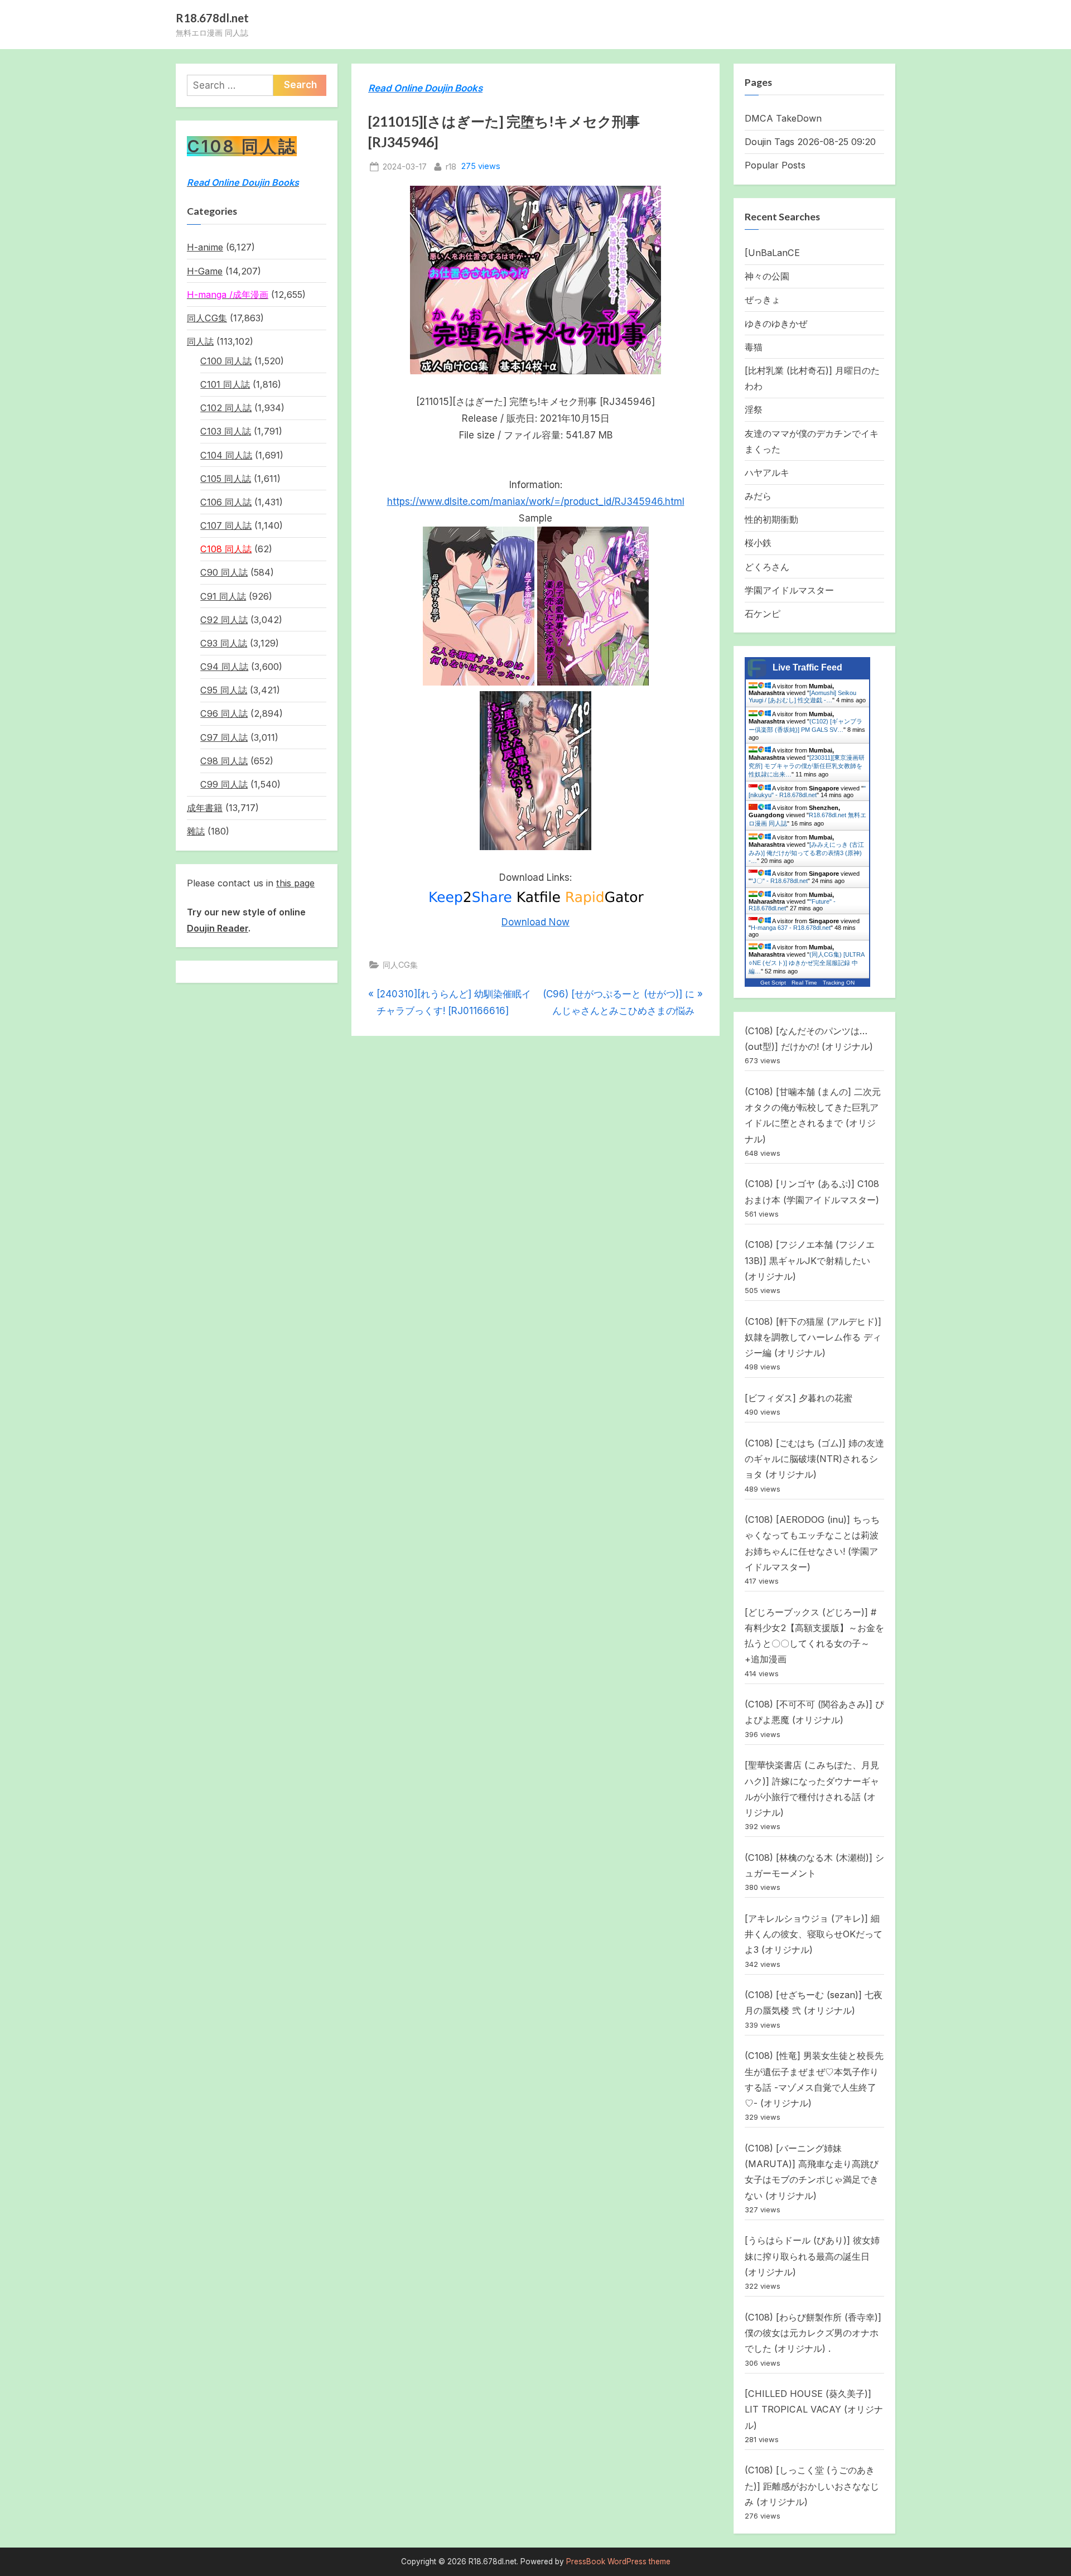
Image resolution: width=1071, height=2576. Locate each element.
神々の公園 (767, 276)
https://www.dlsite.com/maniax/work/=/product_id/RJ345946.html (536, 501)
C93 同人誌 (224, 643)
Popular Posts (775, 165)
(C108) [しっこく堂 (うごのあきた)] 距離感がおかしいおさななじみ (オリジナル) (812, 2486)
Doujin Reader (218, 928)
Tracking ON (839, 983)
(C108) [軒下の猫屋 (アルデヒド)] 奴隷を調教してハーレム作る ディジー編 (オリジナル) (813, 1337)
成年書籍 (205, 808)
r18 (451, 166)
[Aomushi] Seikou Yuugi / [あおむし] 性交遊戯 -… (802, 696)
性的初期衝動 (771, 519)
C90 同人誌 (224, 572)
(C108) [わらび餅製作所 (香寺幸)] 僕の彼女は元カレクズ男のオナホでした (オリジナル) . (813, 2333)
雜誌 (196, 831)
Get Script (773, 983)
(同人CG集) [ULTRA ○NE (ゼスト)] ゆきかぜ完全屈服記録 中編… (806, 963)
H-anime (205, 247)
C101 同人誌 (225, 384)
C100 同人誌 (226, 361)
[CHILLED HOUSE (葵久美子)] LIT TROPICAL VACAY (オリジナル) (814, 2409)
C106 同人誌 (226, 502)
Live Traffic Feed (807, 667)
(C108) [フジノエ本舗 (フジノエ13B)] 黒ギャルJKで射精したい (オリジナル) (810, 1260)
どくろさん (767, 567)
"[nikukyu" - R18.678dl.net (807, 792)
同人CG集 (400, 965)
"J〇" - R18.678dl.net (779, 881)
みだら (758, 496)
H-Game (205, 271)
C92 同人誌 (224, 620)
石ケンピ (763, 614)
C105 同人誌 (226, 479)
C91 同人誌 (223, 596)
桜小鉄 (758, 543)
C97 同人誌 (224, 737)
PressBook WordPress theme (618, 2561)
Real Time (804, 983)
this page (295, 883)
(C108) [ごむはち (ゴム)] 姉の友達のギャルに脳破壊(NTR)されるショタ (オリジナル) (814, 1459)
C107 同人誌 (226, 525)
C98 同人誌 (224, 761)
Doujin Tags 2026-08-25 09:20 (810, 142)
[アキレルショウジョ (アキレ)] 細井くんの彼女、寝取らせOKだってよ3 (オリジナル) (814, 1934)
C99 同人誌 (224, 784)
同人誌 (200, 341)
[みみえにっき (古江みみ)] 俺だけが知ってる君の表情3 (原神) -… (806, 853)
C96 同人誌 (224, 713)
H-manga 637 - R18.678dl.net (791, 928)
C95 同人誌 (224, 690)
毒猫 (754, 347)
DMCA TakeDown (783, 118)
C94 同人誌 (224, 667)
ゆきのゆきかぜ (776, 324)
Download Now (535, 922)
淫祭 (754, 409)
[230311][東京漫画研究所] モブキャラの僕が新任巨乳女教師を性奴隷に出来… (807, 766)
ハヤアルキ (767, 472)
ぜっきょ (763, 300)
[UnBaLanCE (772, 253)
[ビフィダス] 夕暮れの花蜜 (799, 1398)
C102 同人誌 (226, 408)
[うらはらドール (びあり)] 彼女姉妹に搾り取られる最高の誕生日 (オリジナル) (812, 2256)
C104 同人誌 (226, 455)
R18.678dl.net (212, 18)
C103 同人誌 (226, 431)
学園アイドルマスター (789, 590)
